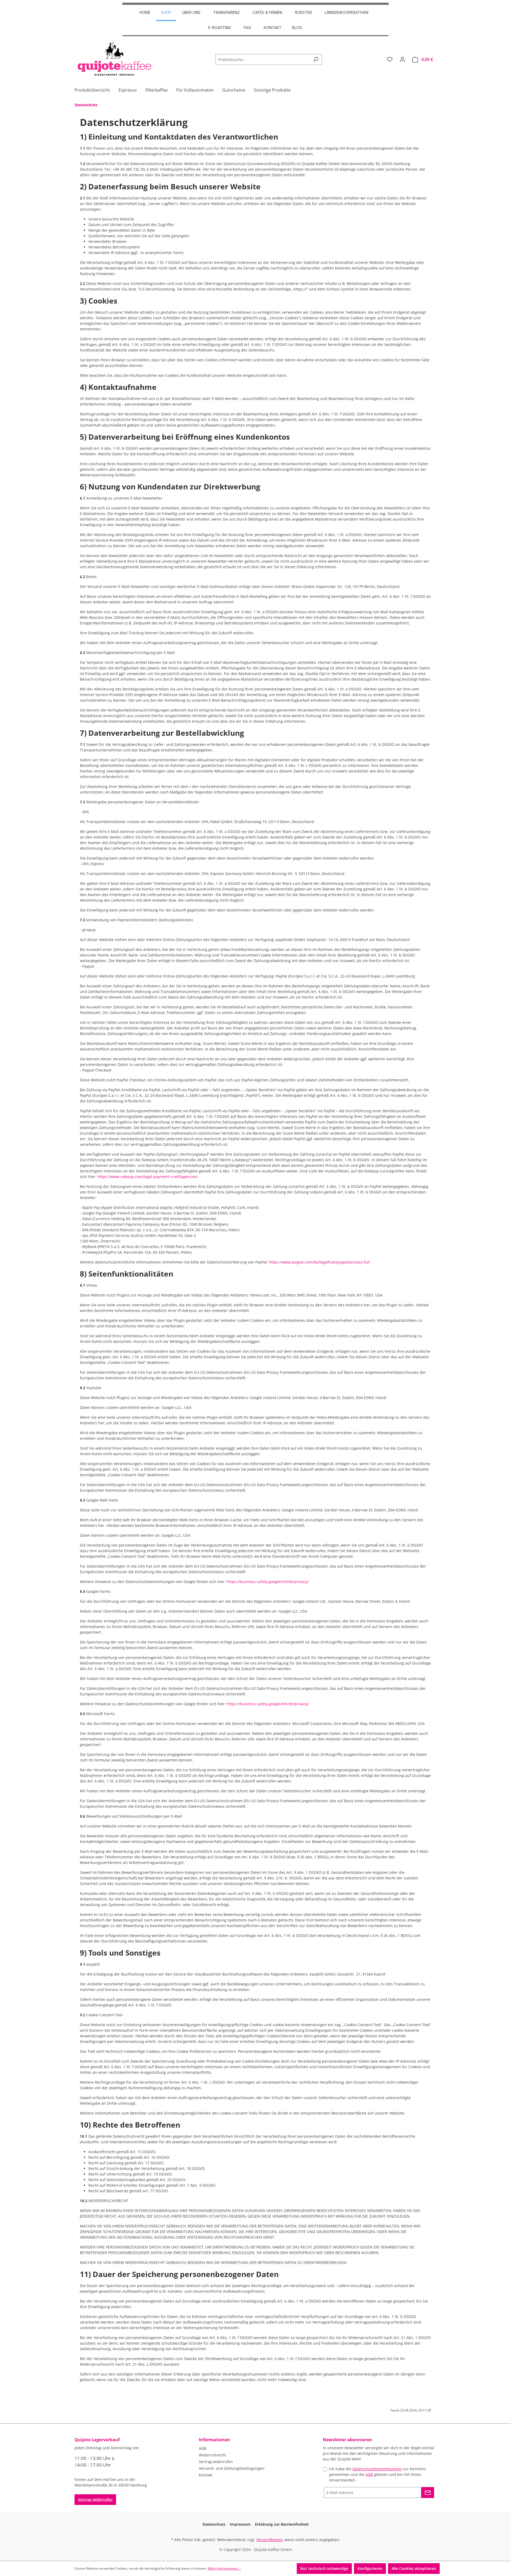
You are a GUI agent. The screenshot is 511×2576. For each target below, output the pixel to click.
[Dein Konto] (402, 59)
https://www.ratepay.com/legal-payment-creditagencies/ (148, 1177)
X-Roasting (219, 28)
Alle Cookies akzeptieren (414, 2568)
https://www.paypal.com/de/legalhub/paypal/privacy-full (319, 1262)
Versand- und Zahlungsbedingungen (232, 2468)
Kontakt (273, 28)
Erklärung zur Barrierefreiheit (282, 2524)
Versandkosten (269, 2540)
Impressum (240, 2524)
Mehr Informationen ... (224, 2568)
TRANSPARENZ (226, 12)
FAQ (247, 28)
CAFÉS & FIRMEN (267, 12)
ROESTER (303, 12)
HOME (145, 12)
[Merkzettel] (390, 59)
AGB (203, 2448)
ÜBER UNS (191, 12)
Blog (297, 28)
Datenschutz (214, 2524)
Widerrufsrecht (212, 2455)
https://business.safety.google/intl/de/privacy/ (268, 1582)
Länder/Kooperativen (347, 12)
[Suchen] (316, 60)
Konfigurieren (370, 2568)
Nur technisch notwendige (324, 2568)
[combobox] (263, 60)
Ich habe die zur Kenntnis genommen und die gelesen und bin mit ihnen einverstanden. (378, 2474)
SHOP (166, 12)
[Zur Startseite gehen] (114, 58)
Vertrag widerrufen (95, 2499)
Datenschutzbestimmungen (377, 2469)
